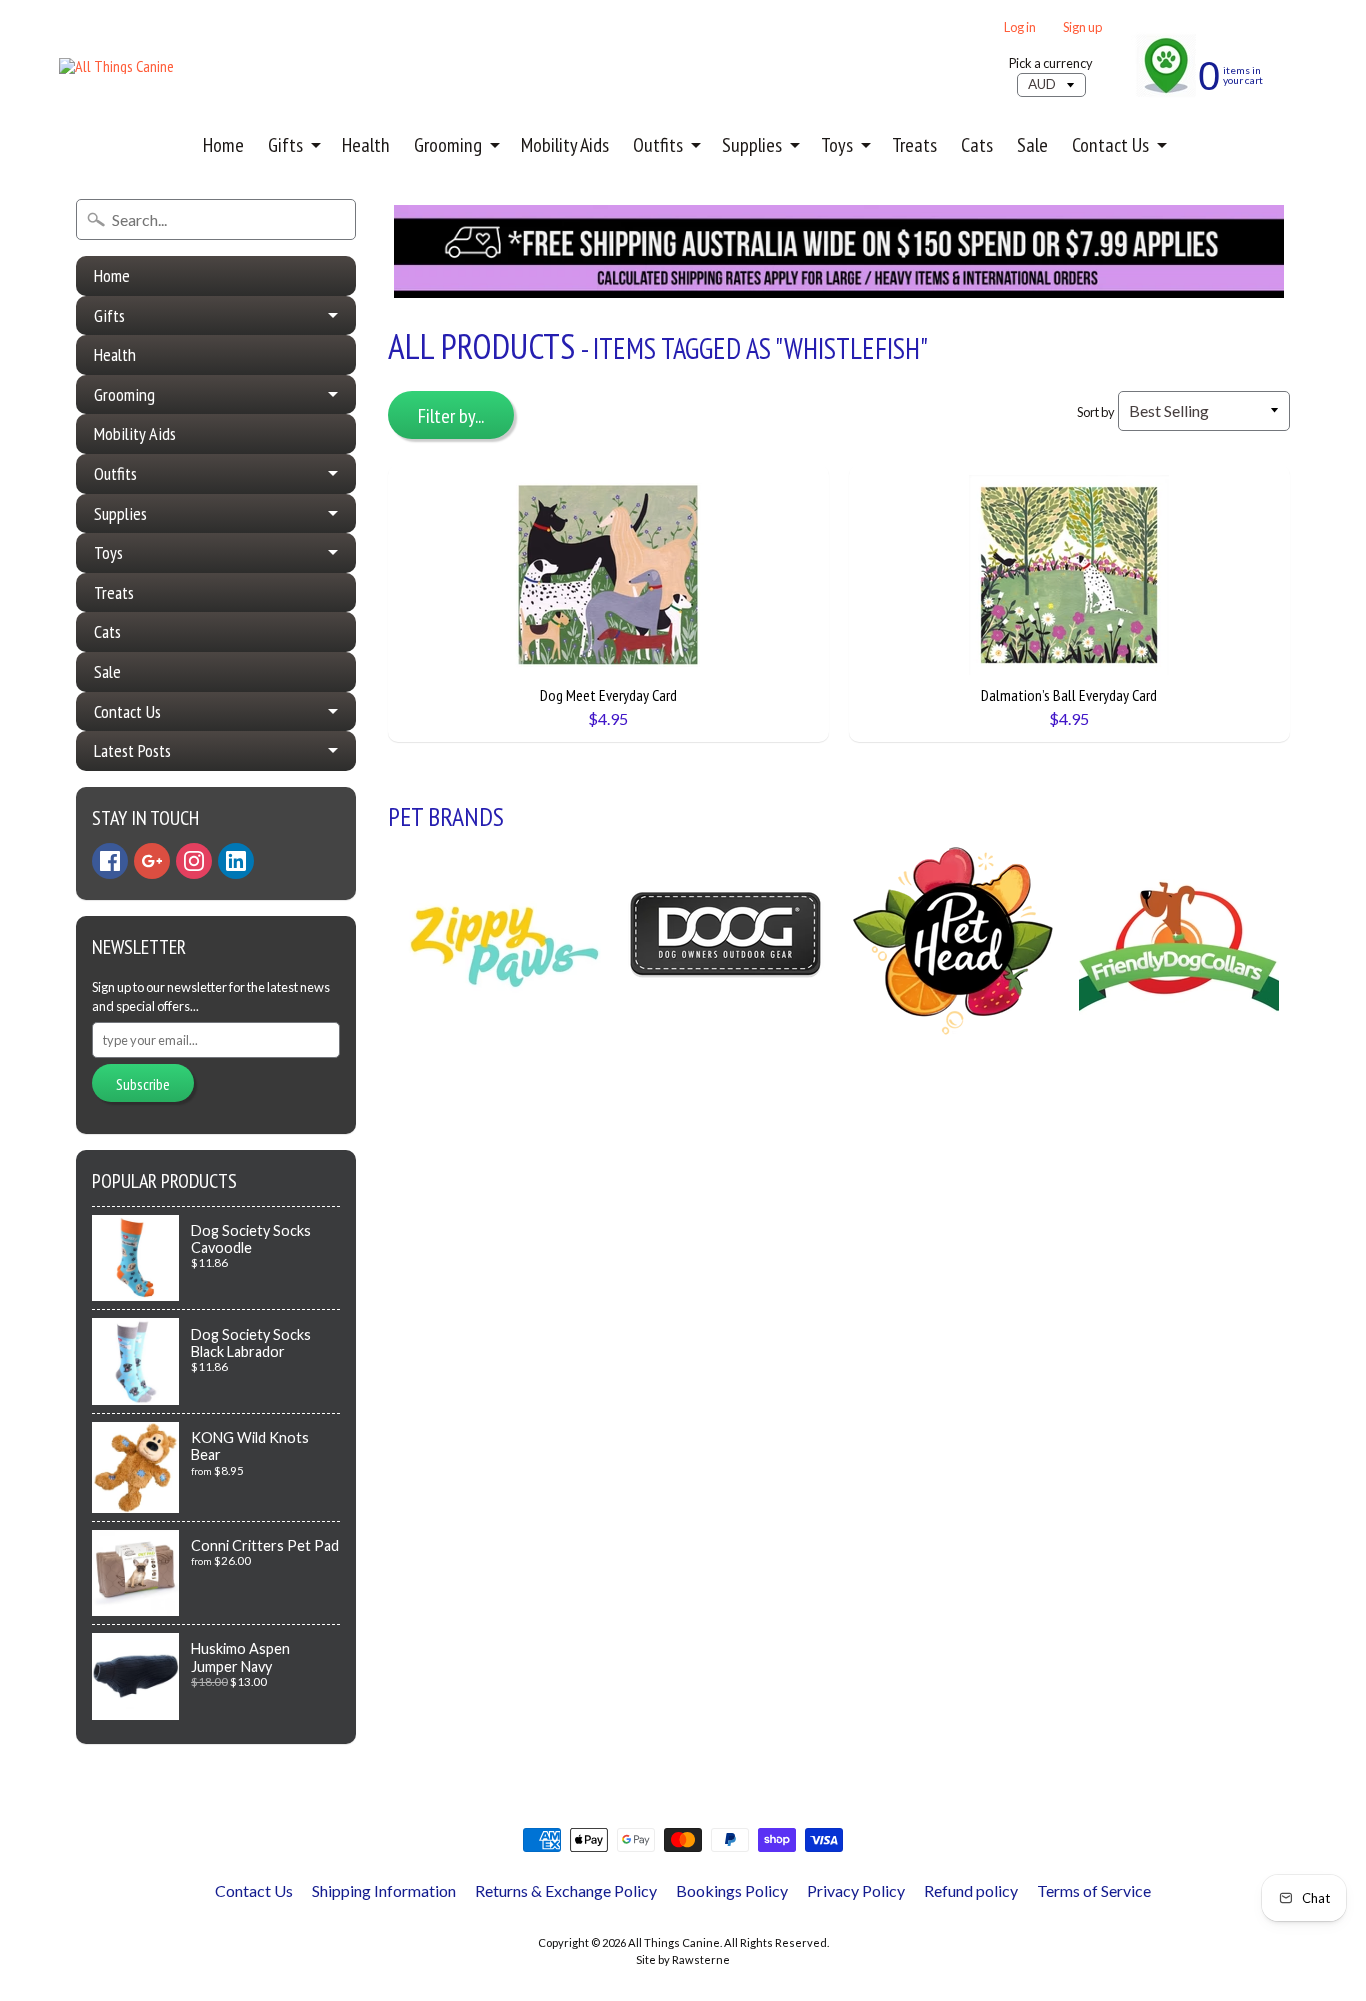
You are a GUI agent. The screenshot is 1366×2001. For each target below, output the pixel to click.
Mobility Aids (565, 145)
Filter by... (451, 416)
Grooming (448, 145)
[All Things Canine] (116, 66)
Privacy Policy (856, 1890)
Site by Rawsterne (683, 1959)
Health (366, 145)
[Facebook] (110, 861)
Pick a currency (1051, 63)
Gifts (285, 145)
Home (223, 145)
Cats (977, 145)
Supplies (752, 145)
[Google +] (152, 861)
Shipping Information (384, 1890)
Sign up (1082, 27)
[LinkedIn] (236, 861)
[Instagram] (194, 861)
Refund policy (971, 1890)
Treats (914, 145)
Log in (1020, 27)
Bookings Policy (732, 1890)
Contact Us (1110, 145)
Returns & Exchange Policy (566, 1890)
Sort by (1096, 412)
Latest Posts (132, 750)
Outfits (658, 145)
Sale (1032, 145)
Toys (837, 145)
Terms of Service (1094, 1890)
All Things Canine (674, 1942)
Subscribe (143, 1084)
